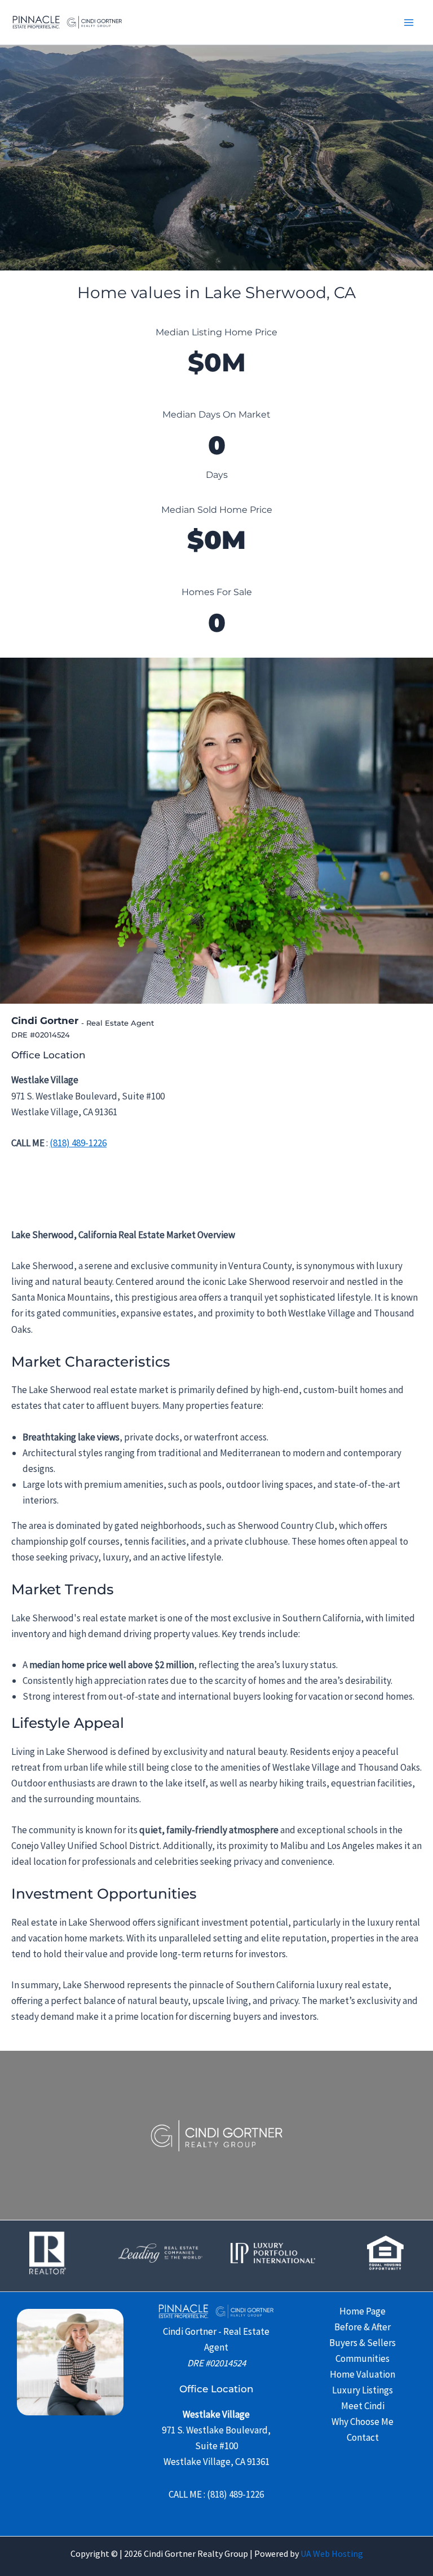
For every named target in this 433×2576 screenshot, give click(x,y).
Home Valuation (363, 2374)
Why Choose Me (363, 2422)
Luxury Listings (363, 2390)
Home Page (363, 2311)
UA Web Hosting (332, 2553)
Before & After (363, 2327)
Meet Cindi (363, 2406)
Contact (363, 2437)
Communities (363, 2358)
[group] (216, 351)
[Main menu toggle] (409, 23)
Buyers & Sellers (363, 2343)
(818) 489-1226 (78, 1143)
